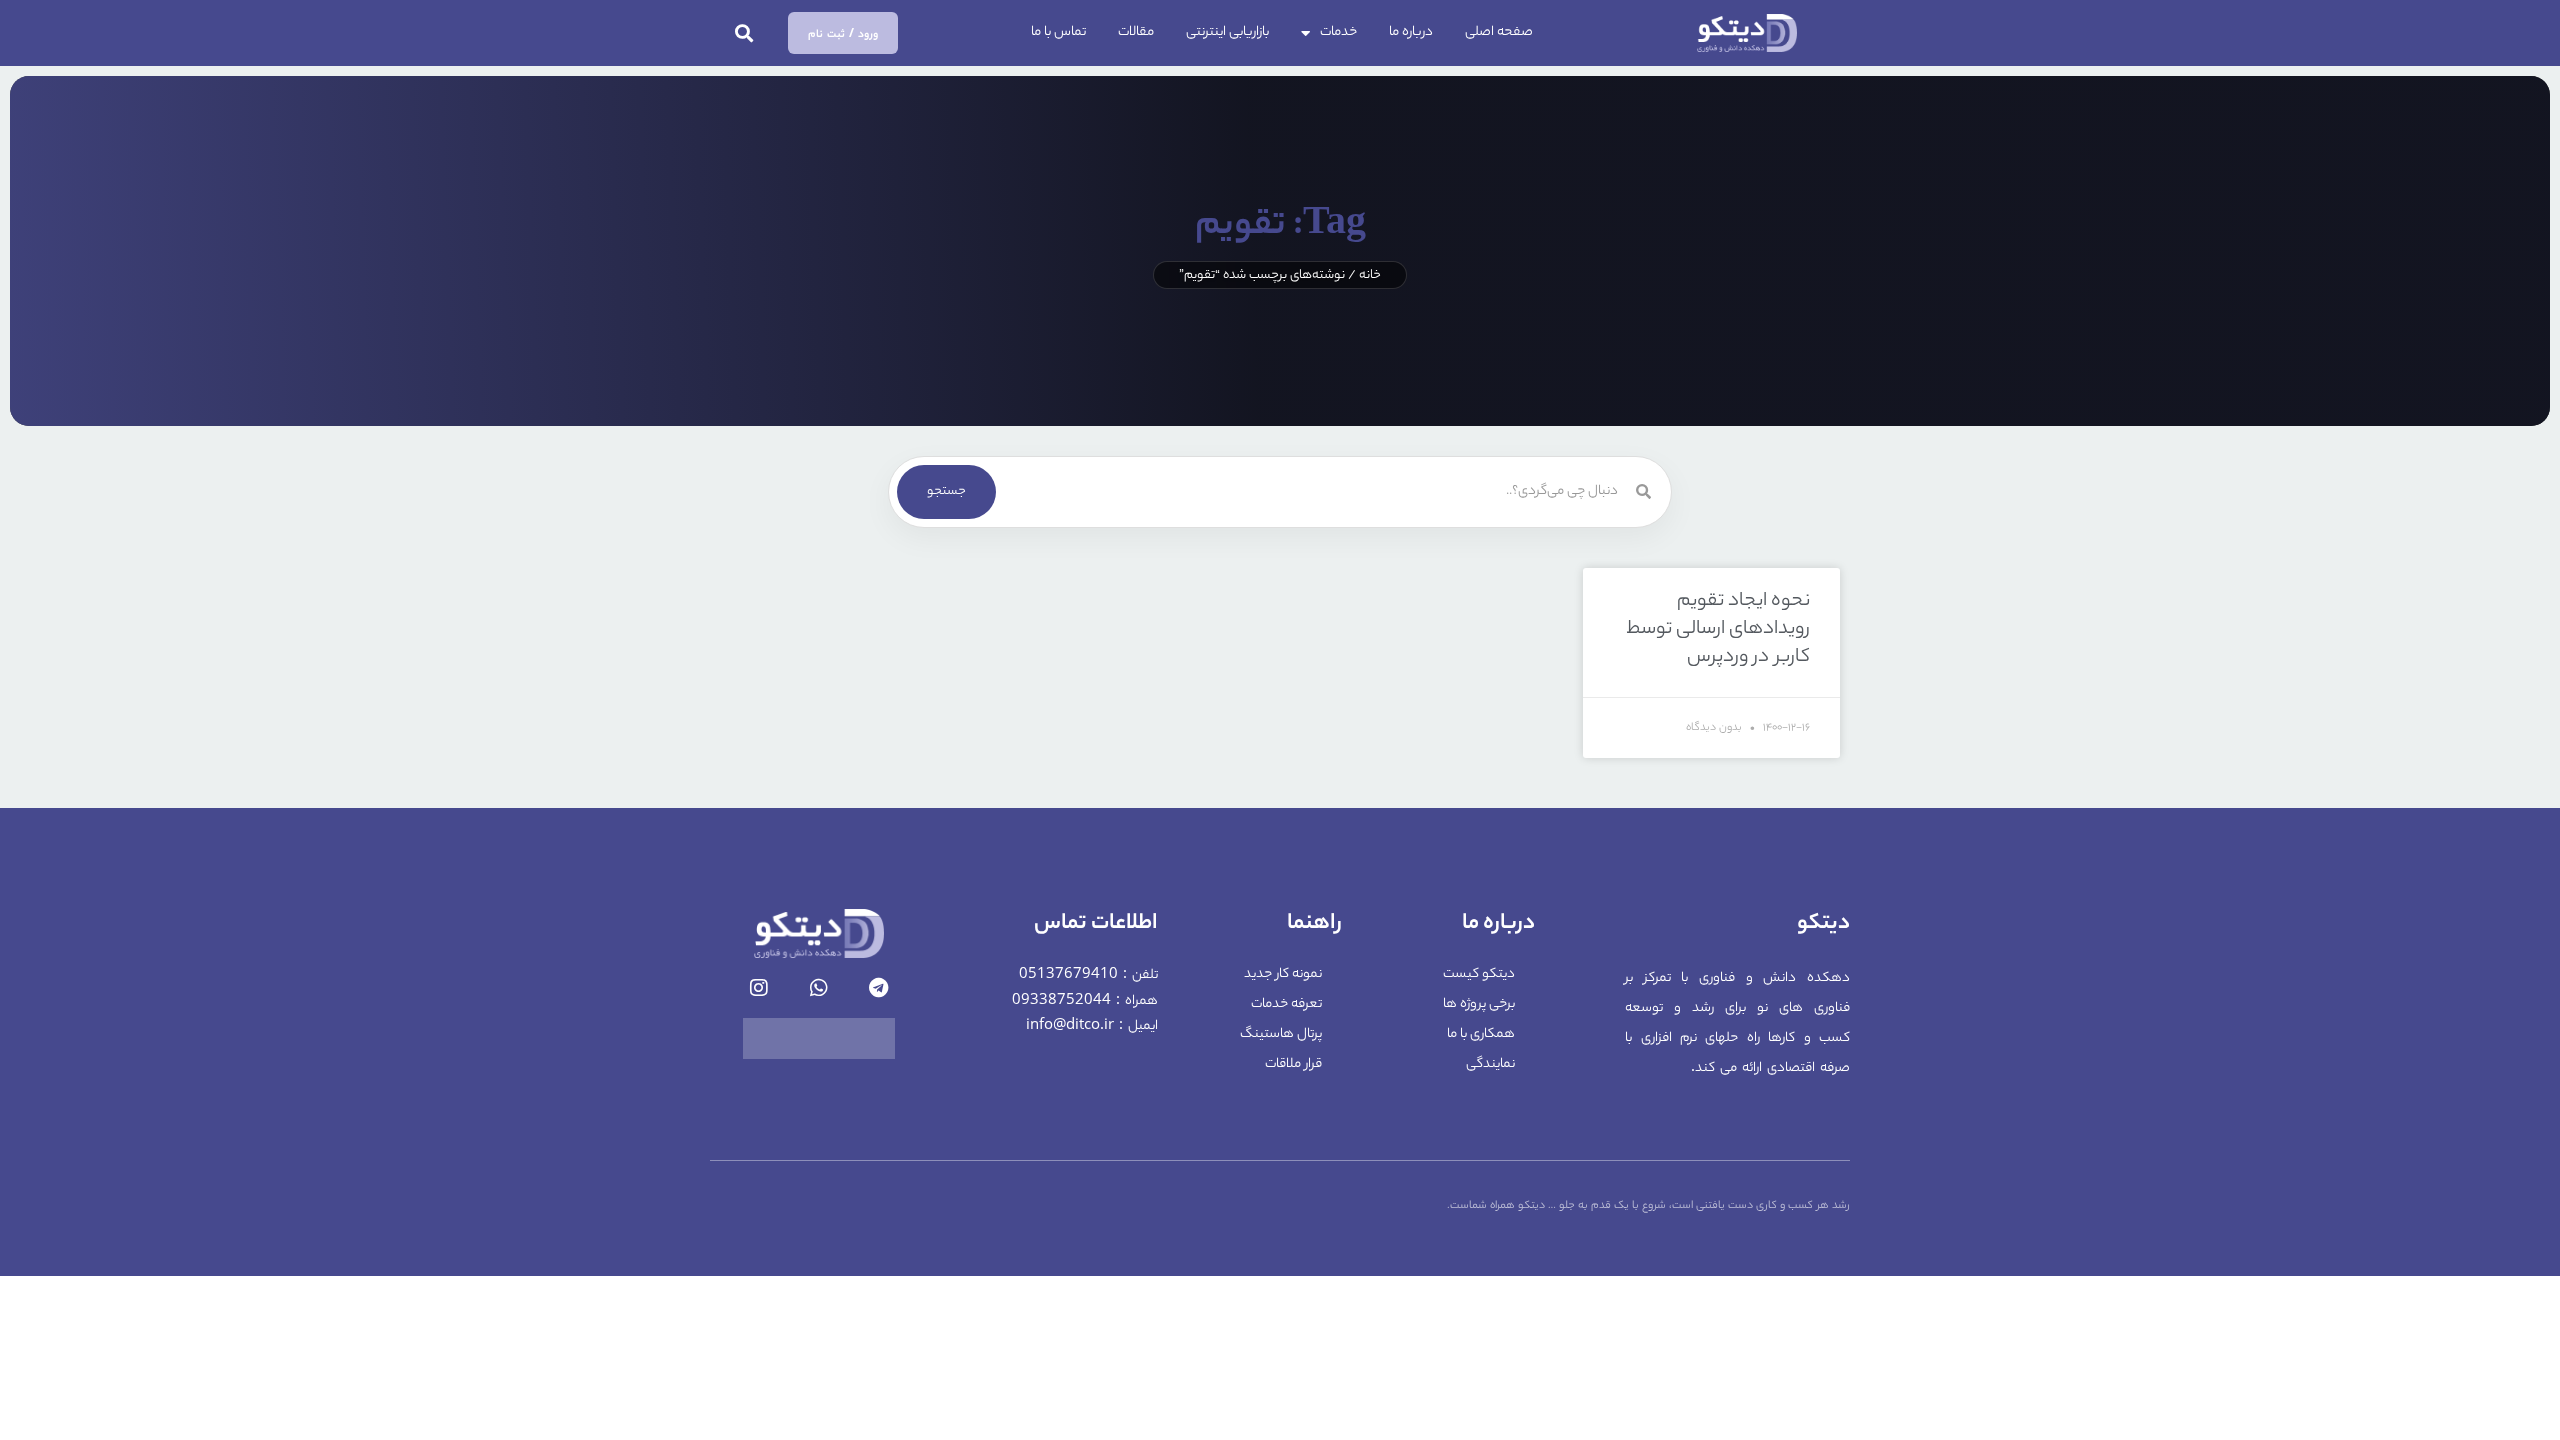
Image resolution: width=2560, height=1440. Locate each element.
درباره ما (1411, 32)
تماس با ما (1058, 32)
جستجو (946, 491)
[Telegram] (879, 988)
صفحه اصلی (1499, 32)
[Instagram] (759, 988)
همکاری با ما (1481, 1034)
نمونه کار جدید (1283, 974)
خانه (1370, 275)
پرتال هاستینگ (1281, 1034)
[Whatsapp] (819, 988)
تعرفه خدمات (1286, 1004)
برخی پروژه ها (1479, 1004)
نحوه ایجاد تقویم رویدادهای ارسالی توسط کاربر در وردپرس (1718, 630)
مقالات (1136, 32)
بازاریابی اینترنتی (1227, 32)
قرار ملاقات (1293, 1064)
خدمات (1338, 32)
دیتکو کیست (1479, 974)
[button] (744, 33)
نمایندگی (1490, 1064)
